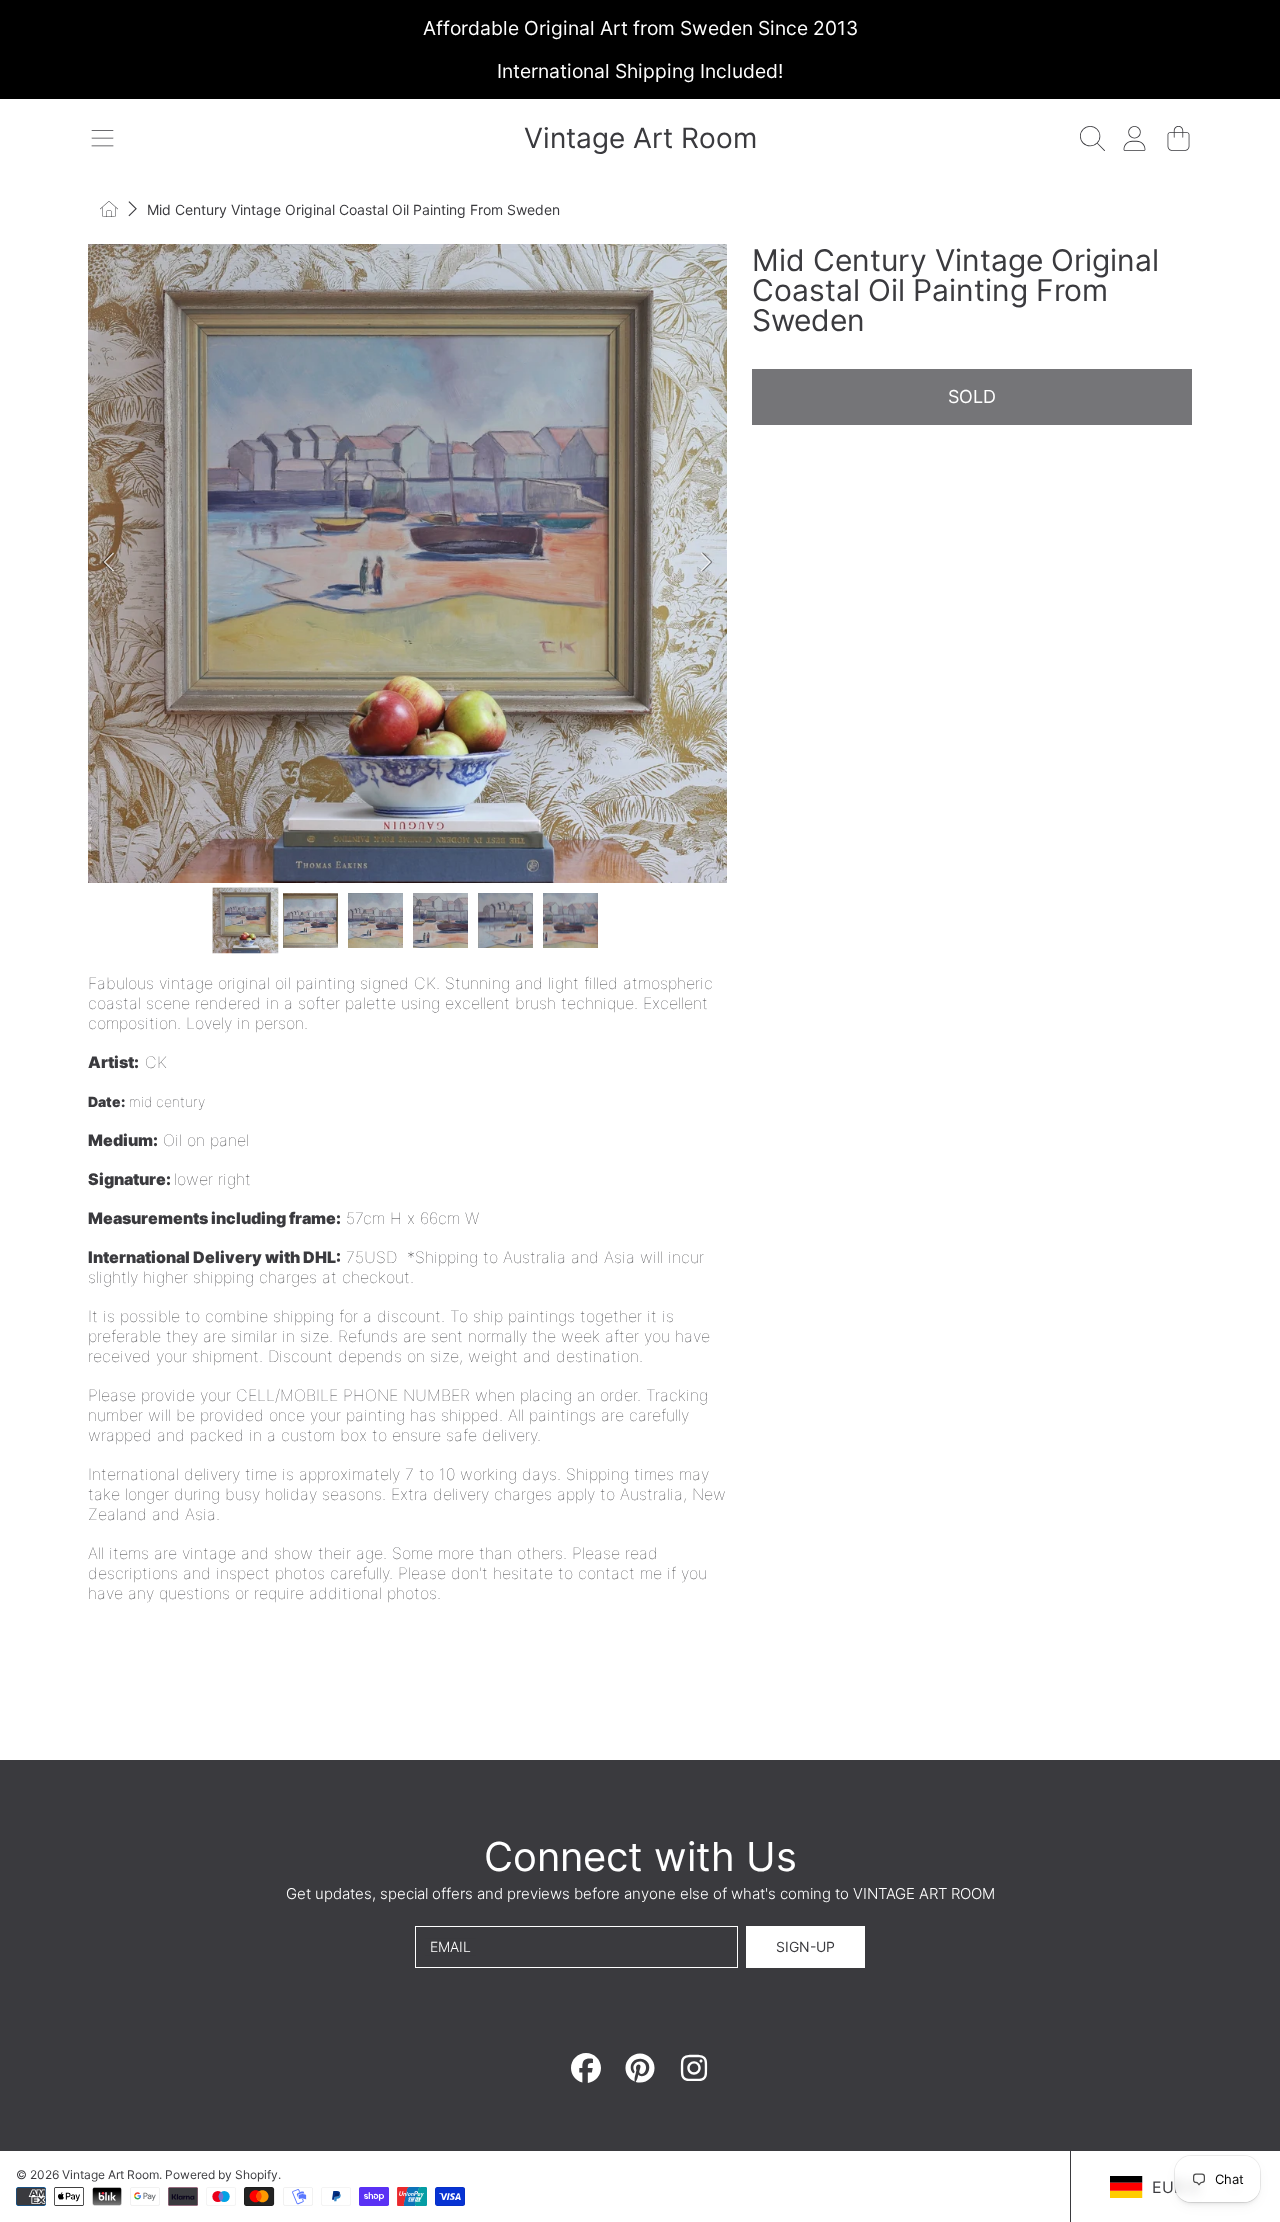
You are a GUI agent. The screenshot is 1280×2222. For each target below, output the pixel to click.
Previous (109, 563)
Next (706, 563)
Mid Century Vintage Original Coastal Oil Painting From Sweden (353, 209)
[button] (102, 138)
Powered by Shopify (221, 2174)
